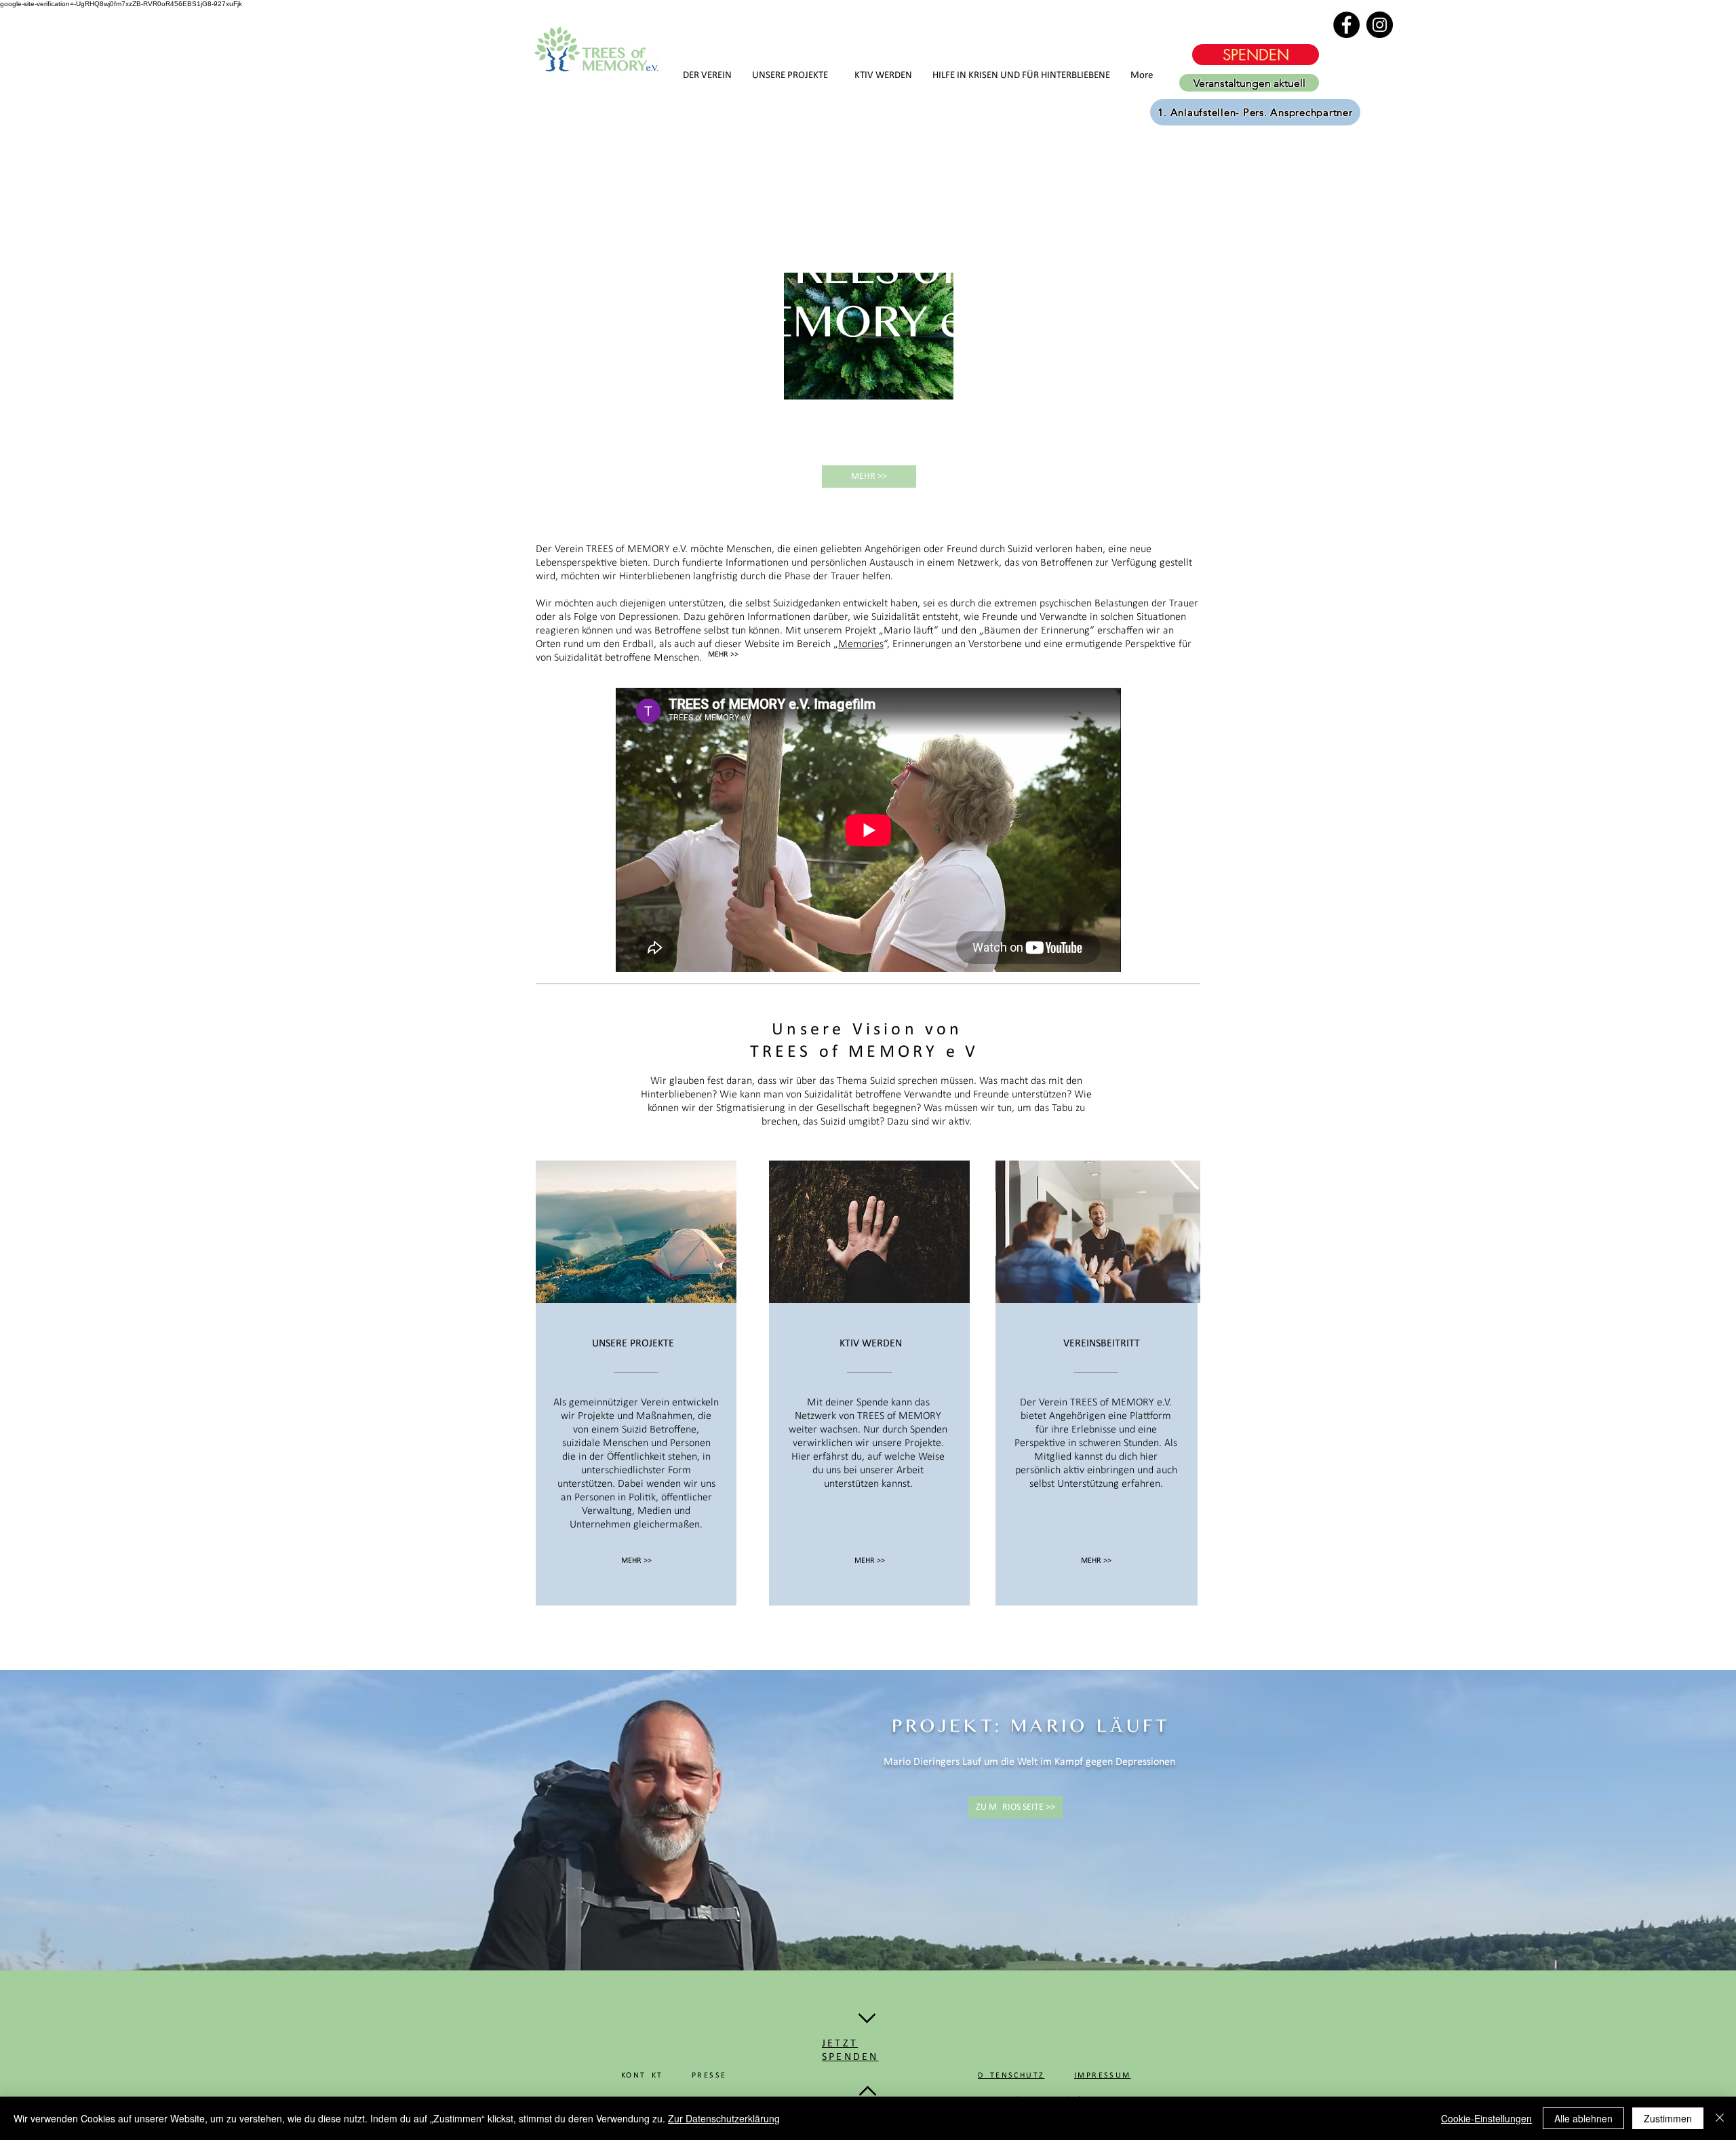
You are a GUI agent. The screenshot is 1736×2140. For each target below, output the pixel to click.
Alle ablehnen (1583, 2118)
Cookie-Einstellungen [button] (1486, 2118)
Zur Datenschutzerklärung (724, 2118)
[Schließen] (1720, 2118)
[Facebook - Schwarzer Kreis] (1346, 25)
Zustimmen (1668, 2118)
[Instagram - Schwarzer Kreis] (1380, 25)
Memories (861, 644)
